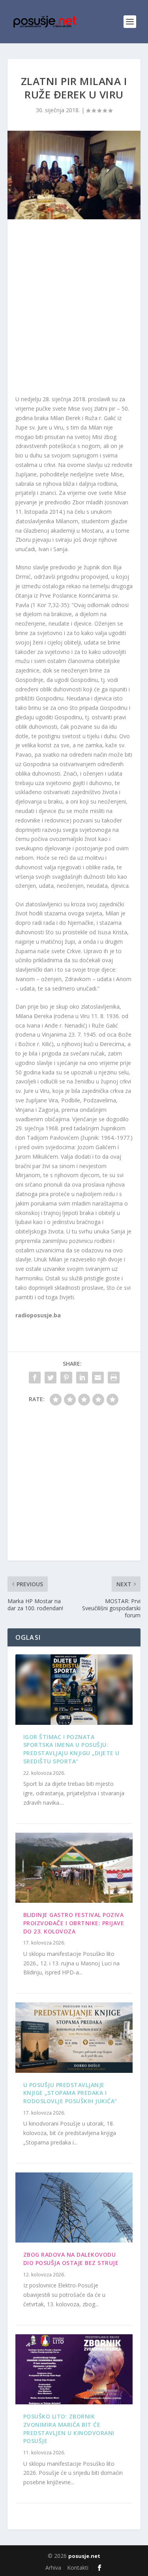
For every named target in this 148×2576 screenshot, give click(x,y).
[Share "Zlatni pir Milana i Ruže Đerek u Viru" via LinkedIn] (82, 1378)
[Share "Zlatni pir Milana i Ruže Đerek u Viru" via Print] (114, 1378)
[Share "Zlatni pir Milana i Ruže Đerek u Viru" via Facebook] (35, 1378)
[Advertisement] (74, 309)
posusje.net (84, 2556)
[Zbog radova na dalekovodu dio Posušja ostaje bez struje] (74, 2207)
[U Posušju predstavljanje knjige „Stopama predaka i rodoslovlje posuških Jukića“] (74, 2037)
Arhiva (53, 2568)
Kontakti (78, 2568)
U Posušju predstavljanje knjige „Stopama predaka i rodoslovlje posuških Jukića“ (70, 2093)
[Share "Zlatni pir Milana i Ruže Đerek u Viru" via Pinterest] (66, 1378)
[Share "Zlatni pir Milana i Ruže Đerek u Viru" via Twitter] (51, 1378)
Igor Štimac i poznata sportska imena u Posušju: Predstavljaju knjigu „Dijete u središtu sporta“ (71, 1749)
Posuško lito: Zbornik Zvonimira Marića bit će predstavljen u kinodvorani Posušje (69, 2429)
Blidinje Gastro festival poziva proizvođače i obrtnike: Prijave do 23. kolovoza (74, 1923)
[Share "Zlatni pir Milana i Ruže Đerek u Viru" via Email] (98, 1378)
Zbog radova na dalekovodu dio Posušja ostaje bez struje (71, 2259)
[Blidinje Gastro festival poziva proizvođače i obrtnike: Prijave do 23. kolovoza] (74, 1868)
